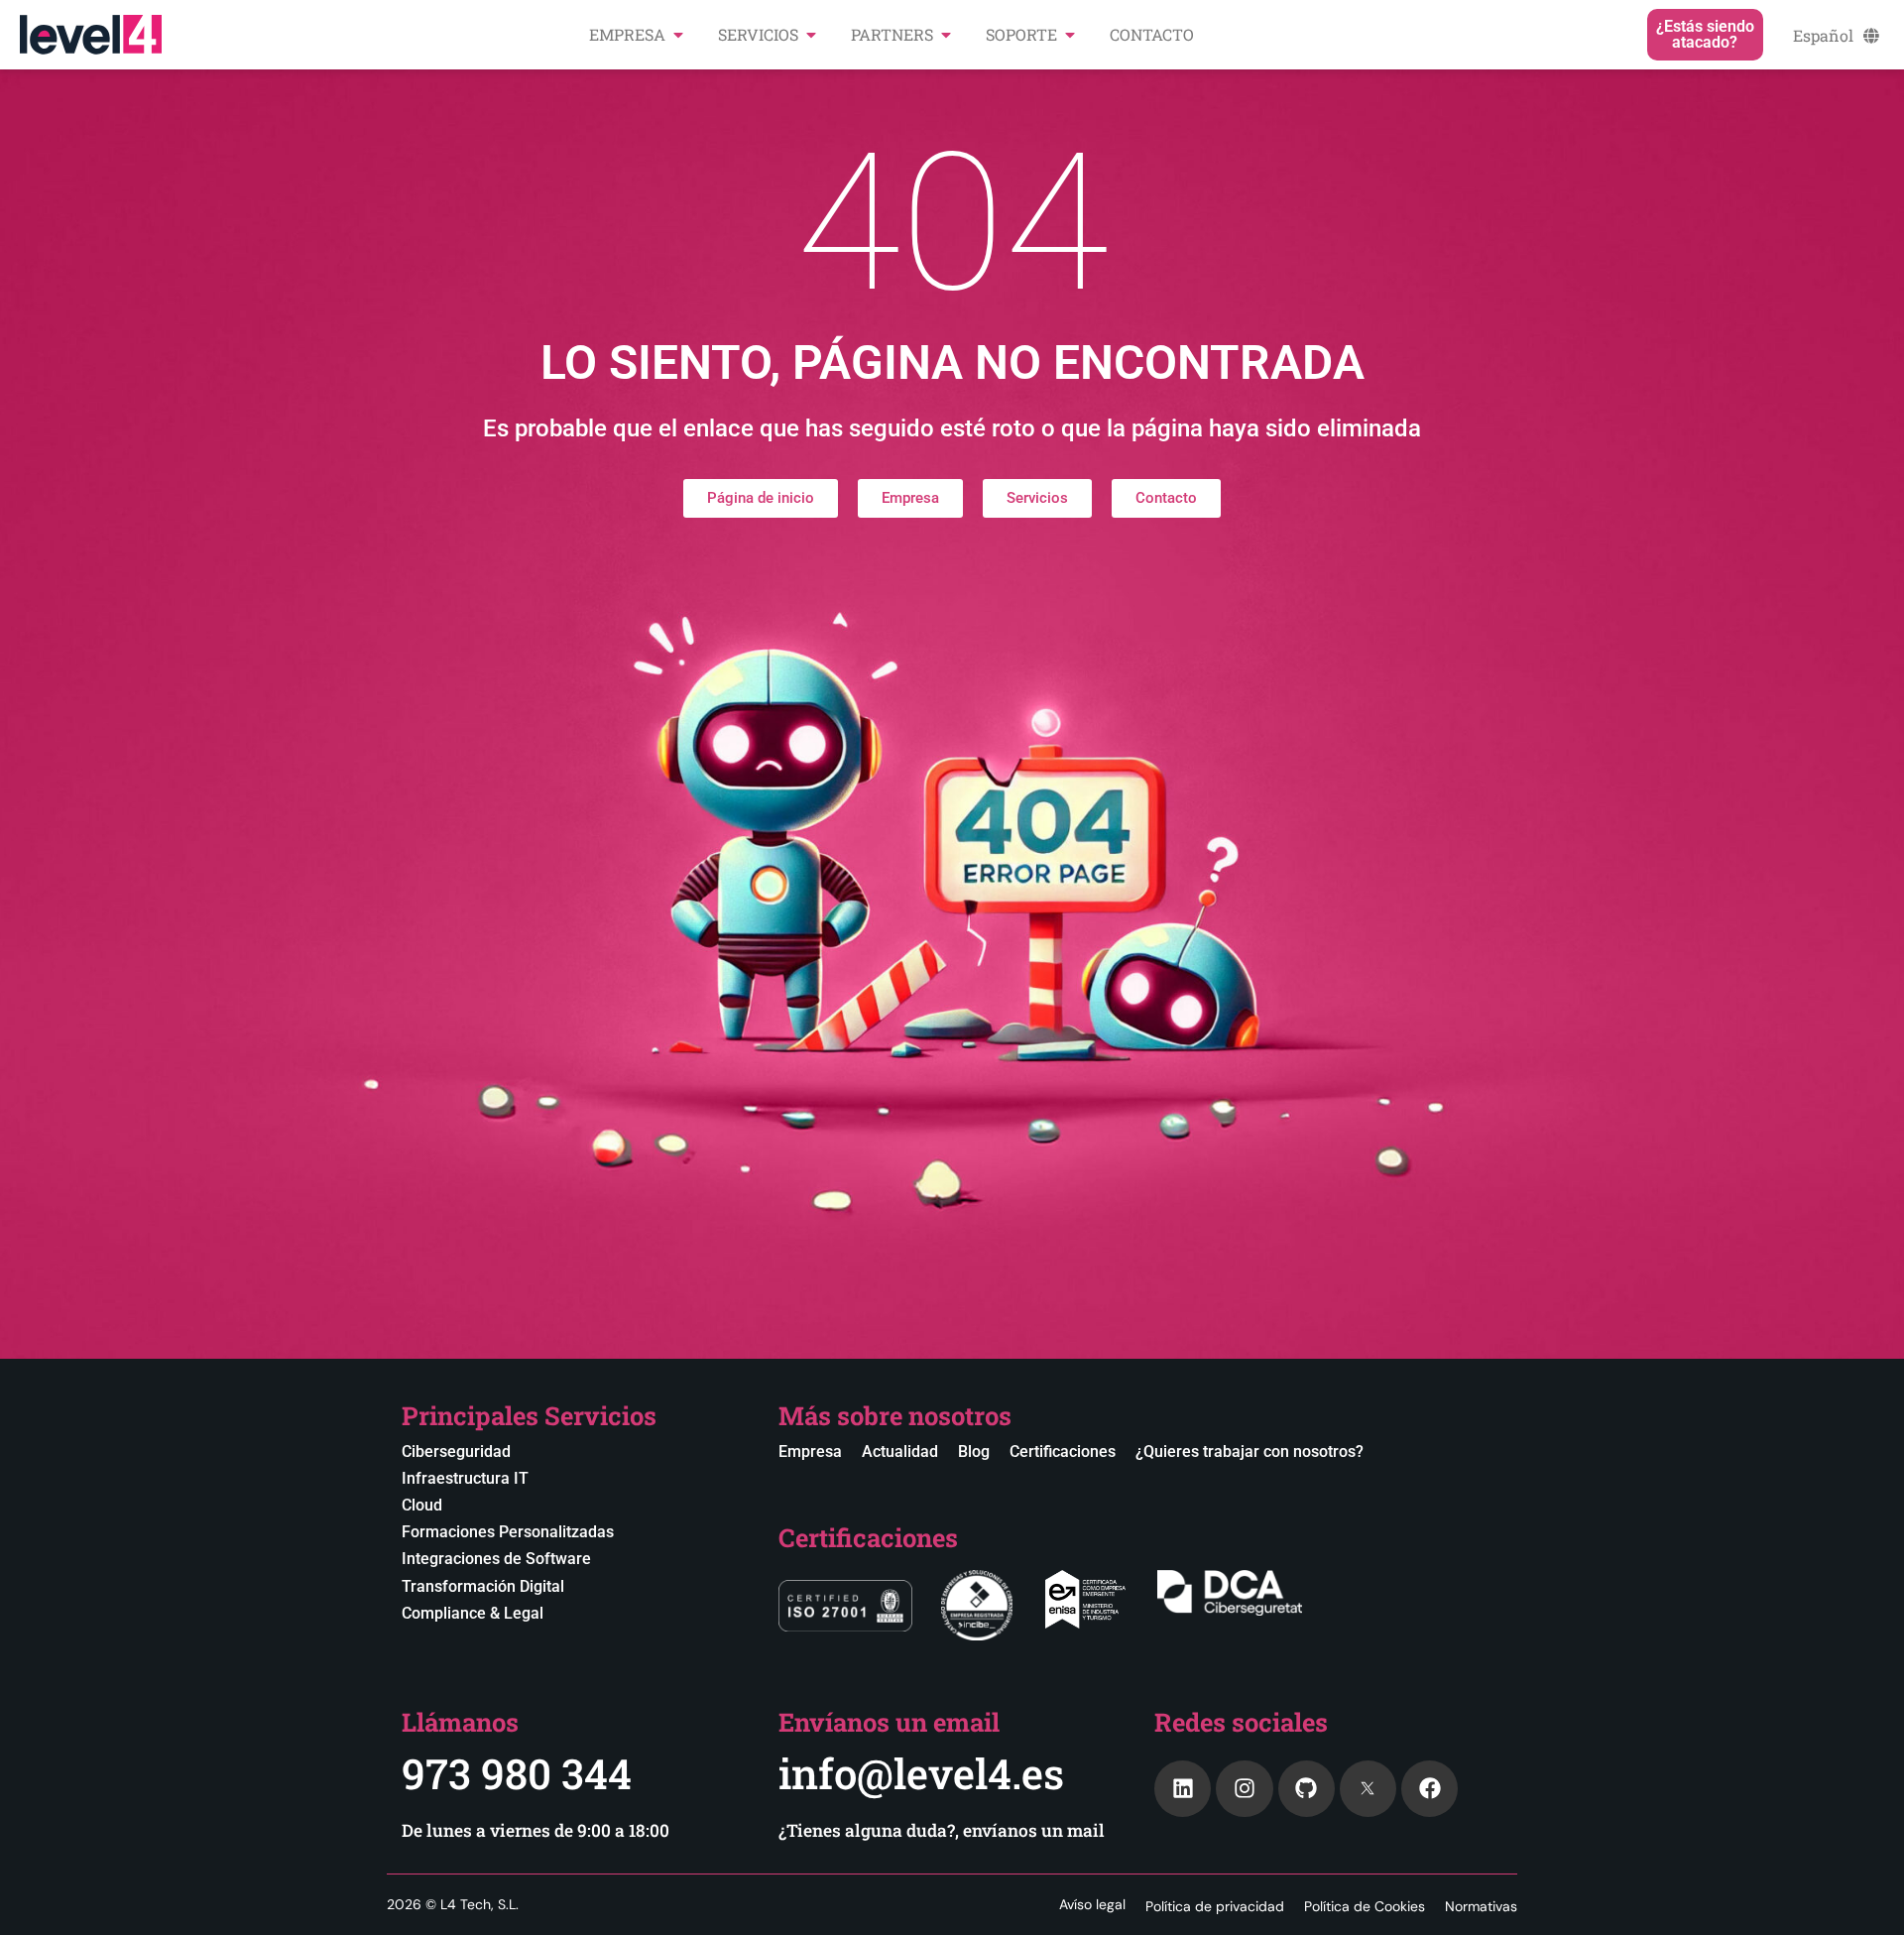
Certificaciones (1063, 1451)
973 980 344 (517, 1773)
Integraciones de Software (496, 1559)
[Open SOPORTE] (1070, 35)
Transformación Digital (483, 1586)
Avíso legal (1092, 1904)
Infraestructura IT (465, 1478)
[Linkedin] (1183, 1789)
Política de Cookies (1365, 1906)
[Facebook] (1429, 1789)
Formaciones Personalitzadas (508, 1532)
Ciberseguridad (456, 1451)
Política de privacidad (1215, 1906)
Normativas (1481, 1906)
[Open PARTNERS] (946, 35)
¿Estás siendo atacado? (1705, 34)
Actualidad (900, 1451)
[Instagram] (1244, 1789)
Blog (974, 1451)
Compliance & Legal (473, 1613)
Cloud (422, 1505)
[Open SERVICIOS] (811, 35)
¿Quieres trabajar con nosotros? (1249, 1451)
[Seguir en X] (1368, 1789)
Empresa (810, 1451)
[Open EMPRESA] (678, 35)
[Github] (1307, 1789)
